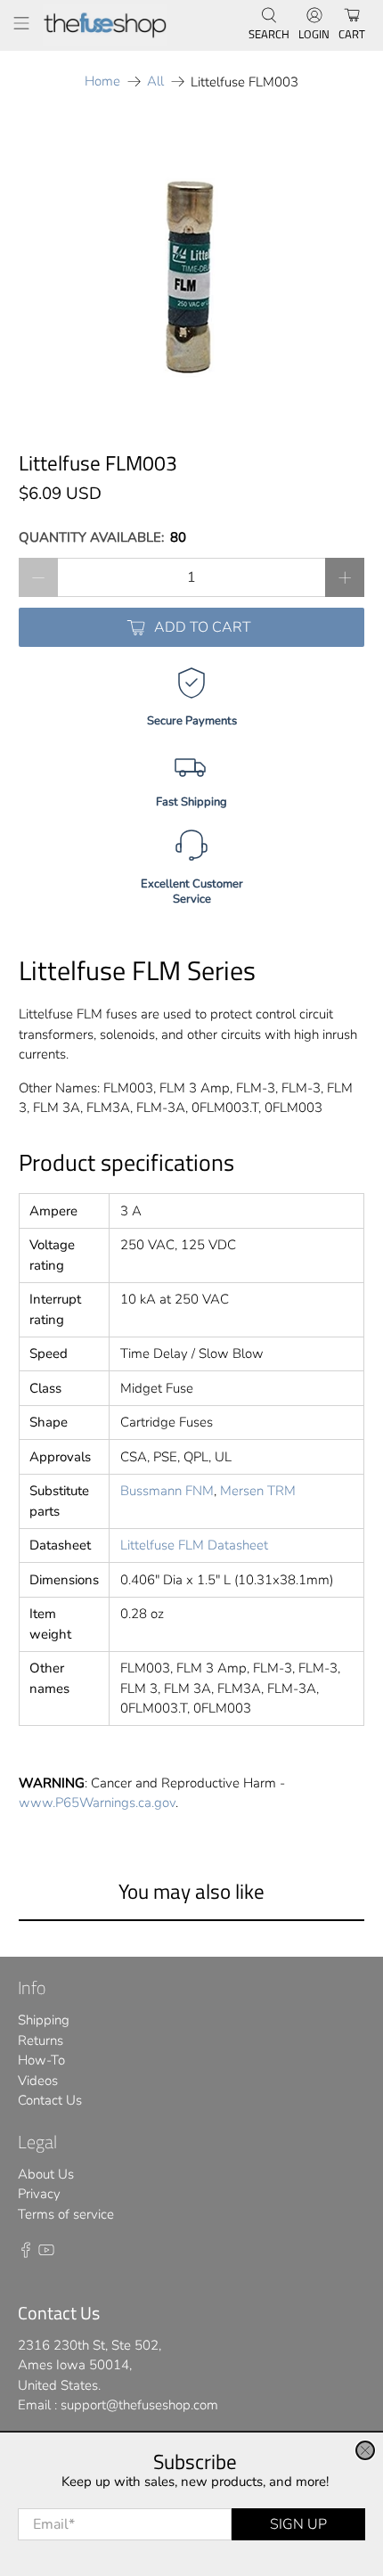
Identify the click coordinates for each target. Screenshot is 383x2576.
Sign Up (298, 2524)
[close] (365, 2450)
